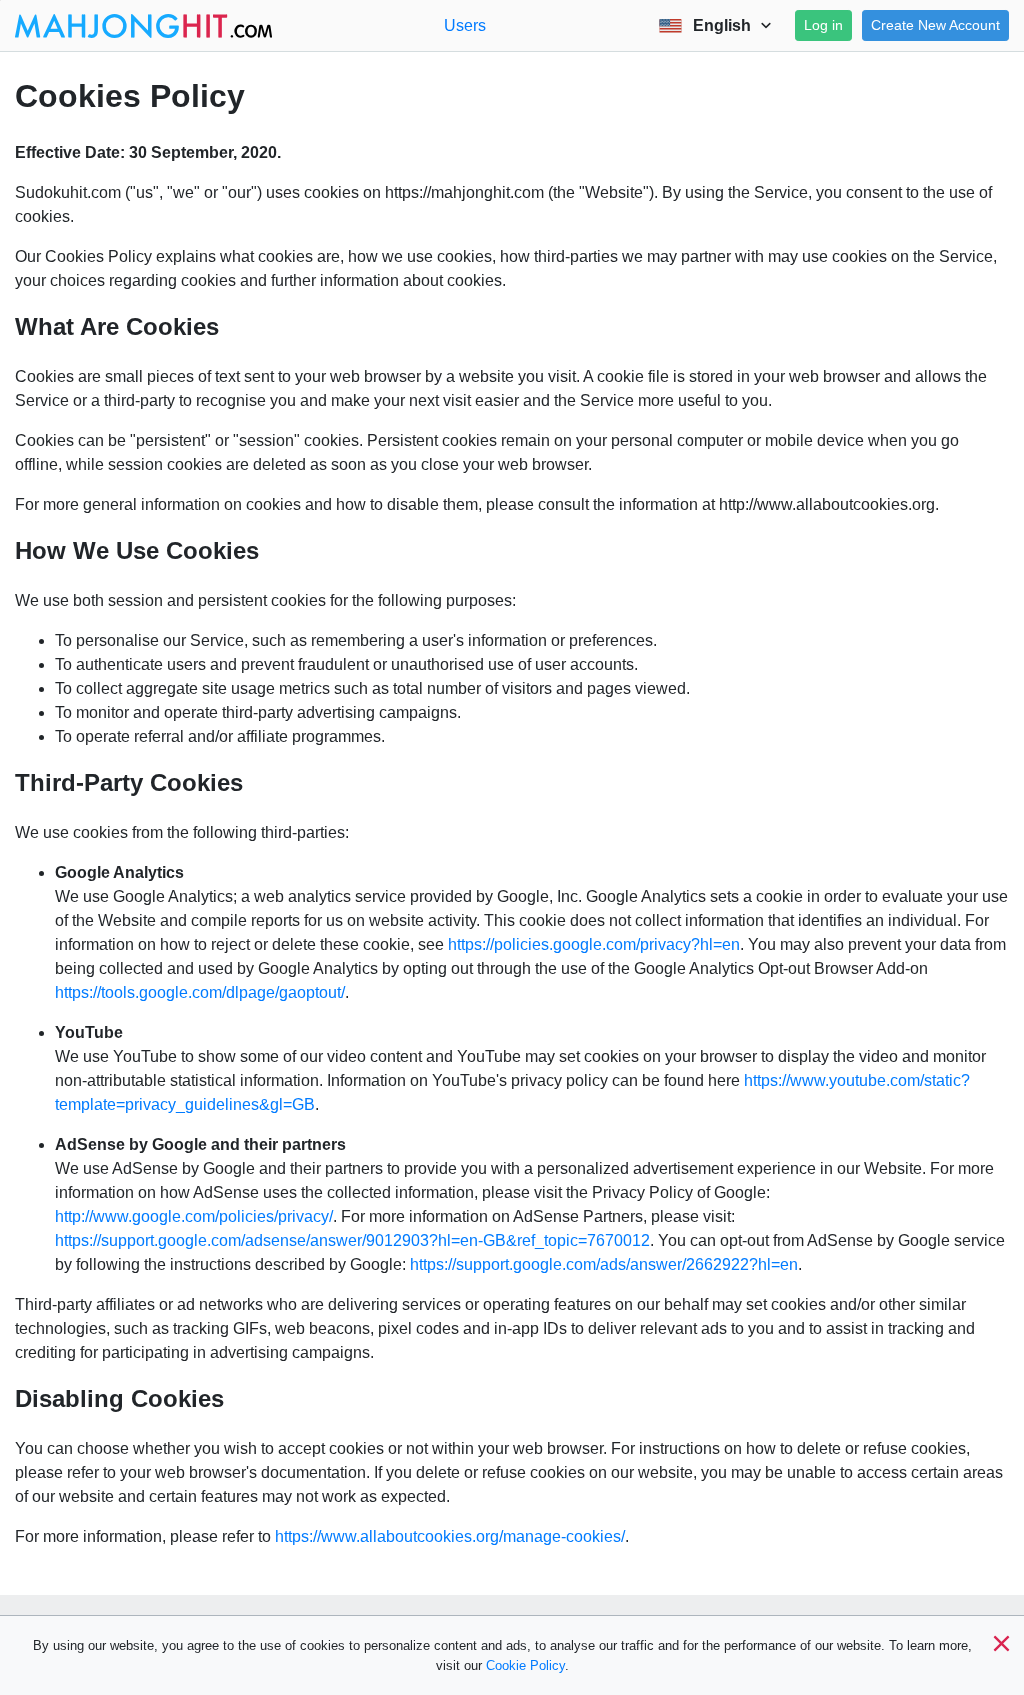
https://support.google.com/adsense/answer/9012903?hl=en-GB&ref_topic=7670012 (352, 1240)
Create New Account (935, 25)
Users (465, 25)
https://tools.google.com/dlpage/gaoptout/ (200, 992)
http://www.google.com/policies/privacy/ (194, 1216)
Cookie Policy (525, 1665)
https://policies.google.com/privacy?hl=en (594, 944)
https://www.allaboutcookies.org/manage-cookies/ (450, 1536)
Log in (823, 25)
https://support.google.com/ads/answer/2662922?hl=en (604, 1264)
